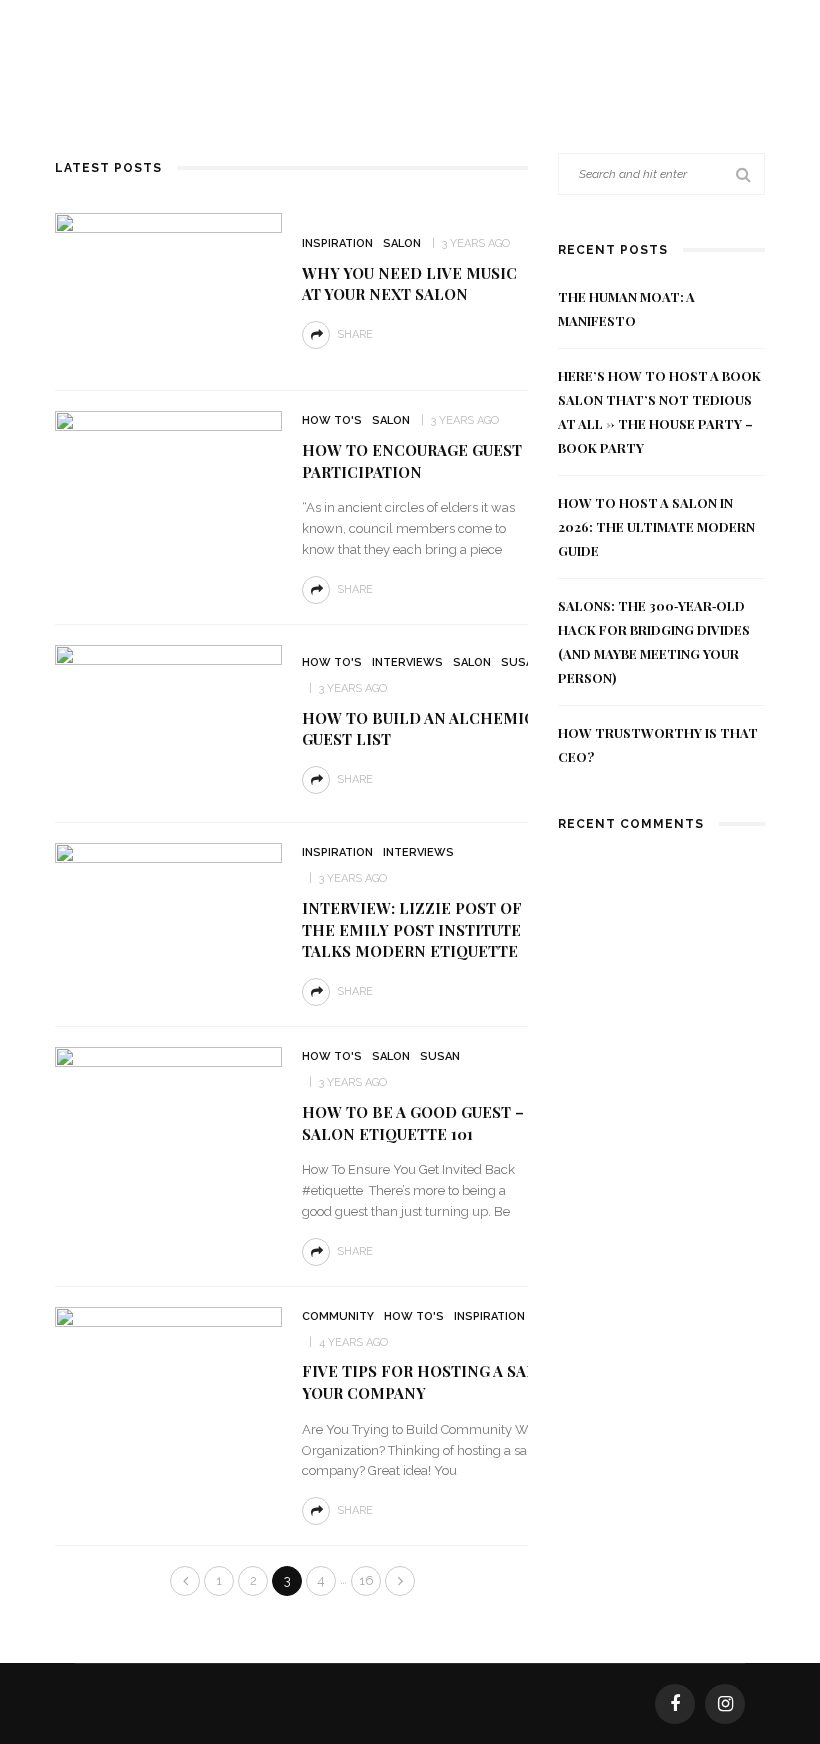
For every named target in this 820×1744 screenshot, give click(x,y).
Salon (402, 243)
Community (338, 1316)
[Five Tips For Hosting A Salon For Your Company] (168, 1384)
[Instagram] (725, 1704)
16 (366, 1580)
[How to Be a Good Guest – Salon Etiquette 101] (168, 1124)
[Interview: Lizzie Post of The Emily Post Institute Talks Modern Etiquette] (168, 920)
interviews (407, 662)
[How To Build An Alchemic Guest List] (168, 722)
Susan (521, 662)
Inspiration (337, 243)
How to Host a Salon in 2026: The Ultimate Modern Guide (656, 526)
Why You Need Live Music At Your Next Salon (409, 284)
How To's (332, 420)
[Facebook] (675, 1704)
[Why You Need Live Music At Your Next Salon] (168, 290)
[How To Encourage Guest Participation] (168, 488)
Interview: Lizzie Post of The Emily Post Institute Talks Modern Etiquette (412, 930)
